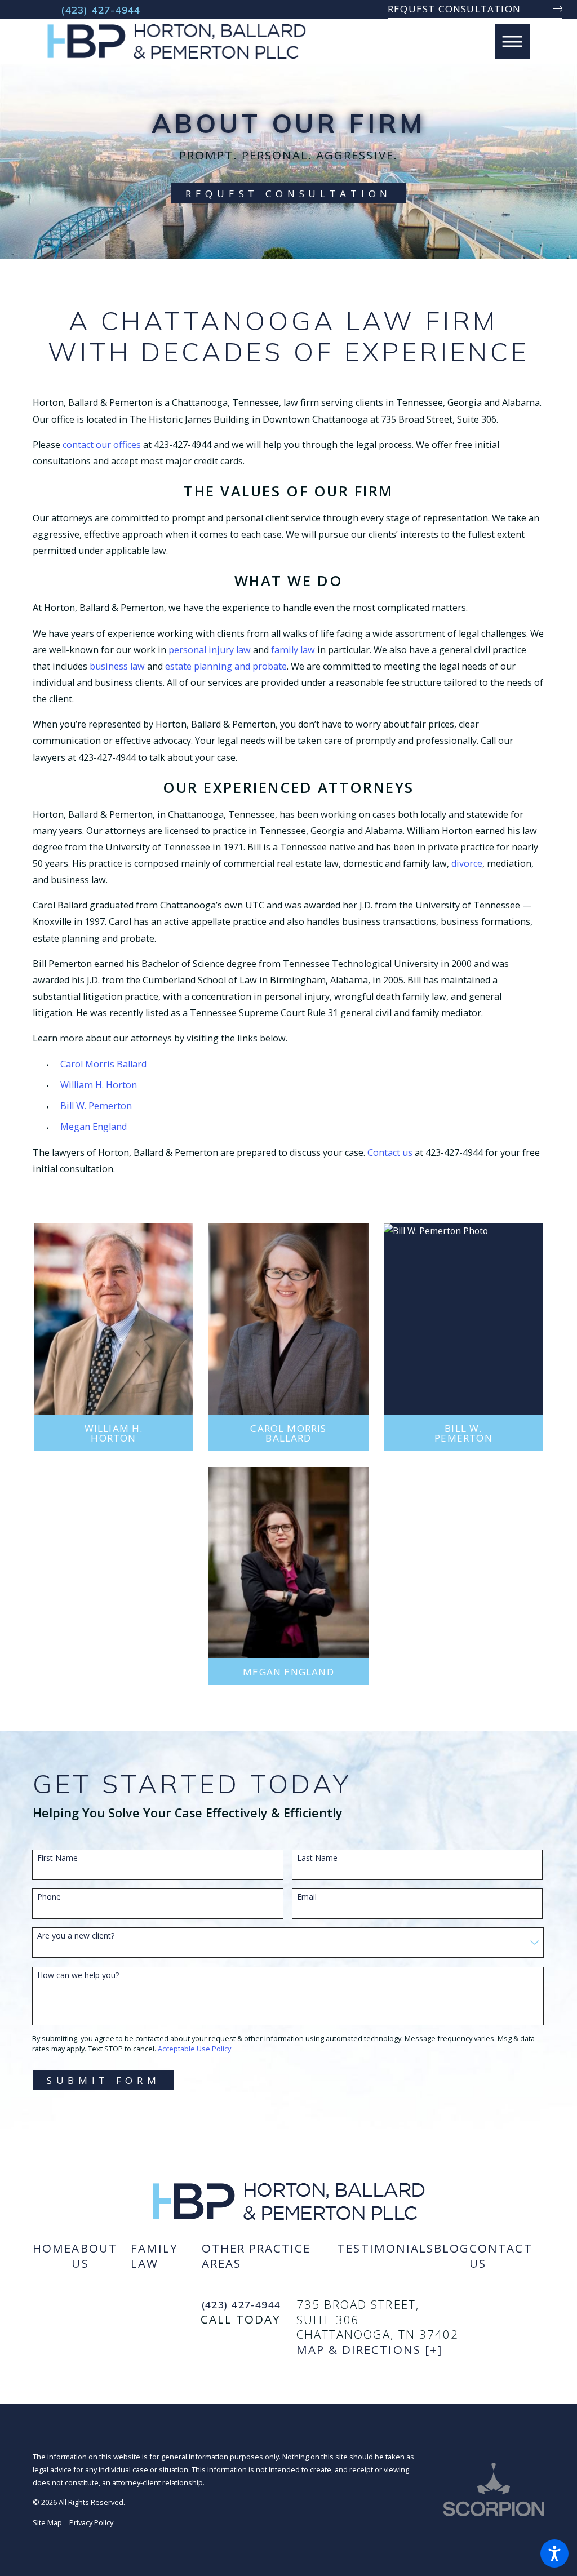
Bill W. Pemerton (96, 1106)
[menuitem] (52, 2256)
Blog (452, 2248)
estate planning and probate (226, 666)
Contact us (390, 1152)
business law (117, 666)
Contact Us (501, 2256)
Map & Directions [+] (369, 2350)
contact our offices (102, 445)
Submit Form (104, 2080)
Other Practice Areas (256, 2256)
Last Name (317, 1858)
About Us (94, 2256)
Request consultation (454, 9)
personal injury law (210, 650)
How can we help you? (78, 1976)
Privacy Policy (91, 2522)
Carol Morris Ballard (103, 1064)
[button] (554, 2553)
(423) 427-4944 (101, 10)
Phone (49, 1897)
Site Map (47, 2522)
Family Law (154, 2256)
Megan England (94, 1127)
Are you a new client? (76, 1936)
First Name (57, 1858)
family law (293, 650)
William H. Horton (99, 1085)
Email (307, 1897)
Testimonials (386, 2248)
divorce (467, 863)
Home (52, 2248)
